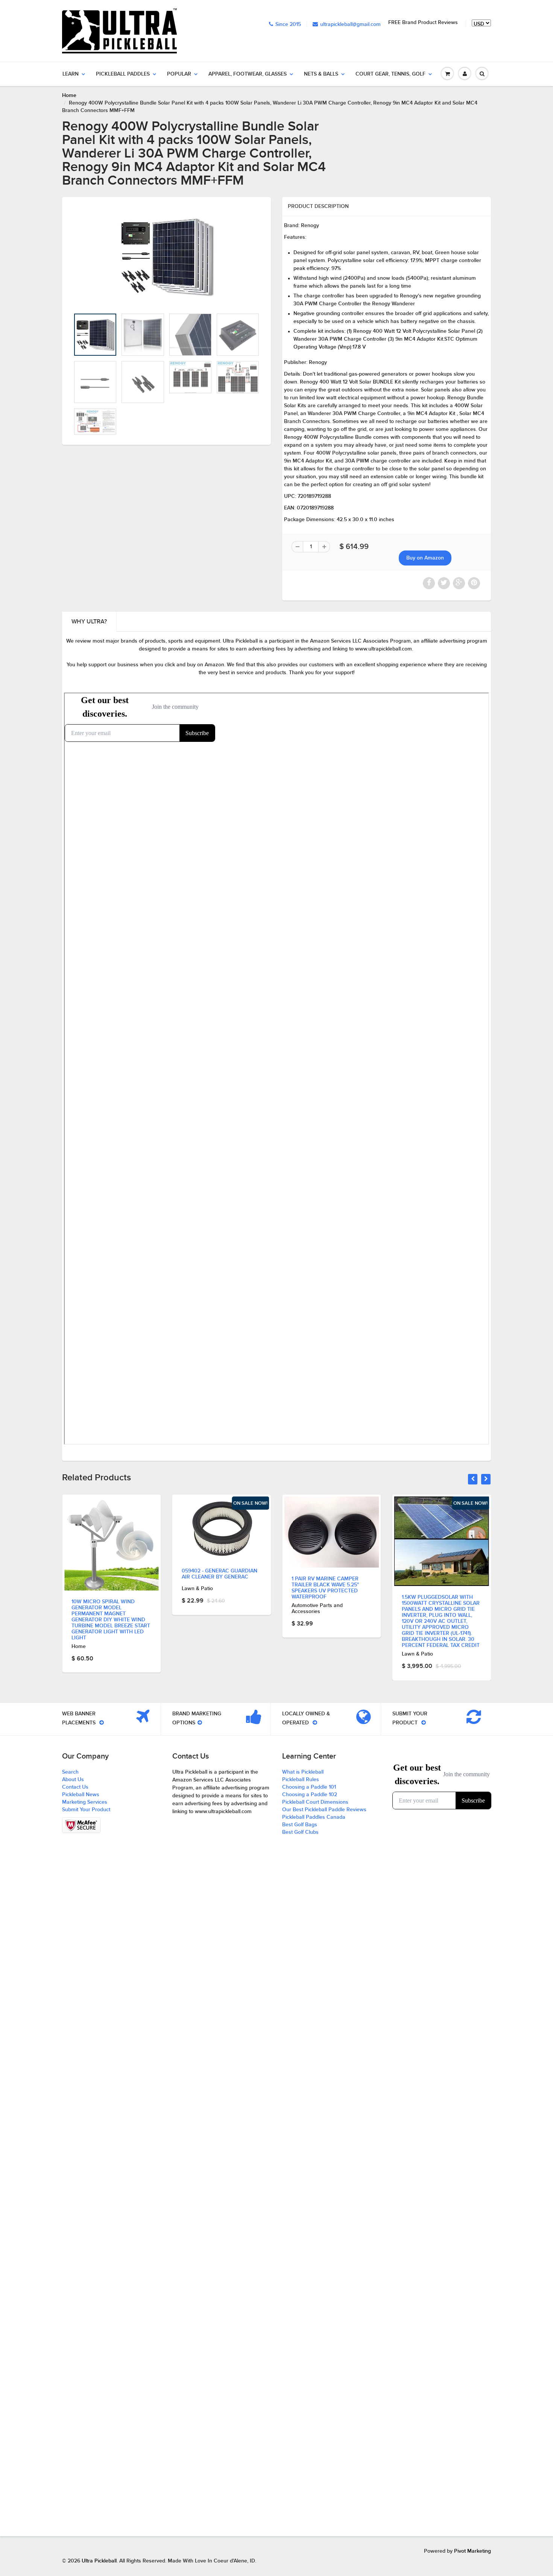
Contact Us (75, 1787)
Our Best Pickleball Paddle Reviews (324, 1810)
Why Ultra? (89, 622)
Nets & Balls (321, 74)
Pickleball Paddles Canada (314, 1817)
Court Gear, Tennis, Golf (390, 74)
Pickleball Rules (301, 1780)
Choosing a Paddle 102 (310, 1795)
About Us (73, 1780)
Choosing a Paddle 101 (309, 1787)
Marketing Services (85, 1802)
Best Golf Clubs (300, 1832)
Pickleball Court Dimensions (315, 1802)
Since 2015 (288, 24)
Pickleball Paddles (123, 74)
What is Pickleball (303, 1772)
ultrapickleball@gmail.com (350, 24)
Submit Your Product (86, 1810)
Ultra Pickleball (99, 2561)
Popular (179, 74)
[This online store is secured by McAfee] (81, 1825)
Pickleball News (81, 1795)
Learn (71, 74)
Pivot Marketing (472, 2551)
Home (69, 96)
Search (70, 1772)
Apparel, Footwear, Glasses (248, 74)
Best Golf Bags (300, 1825)
